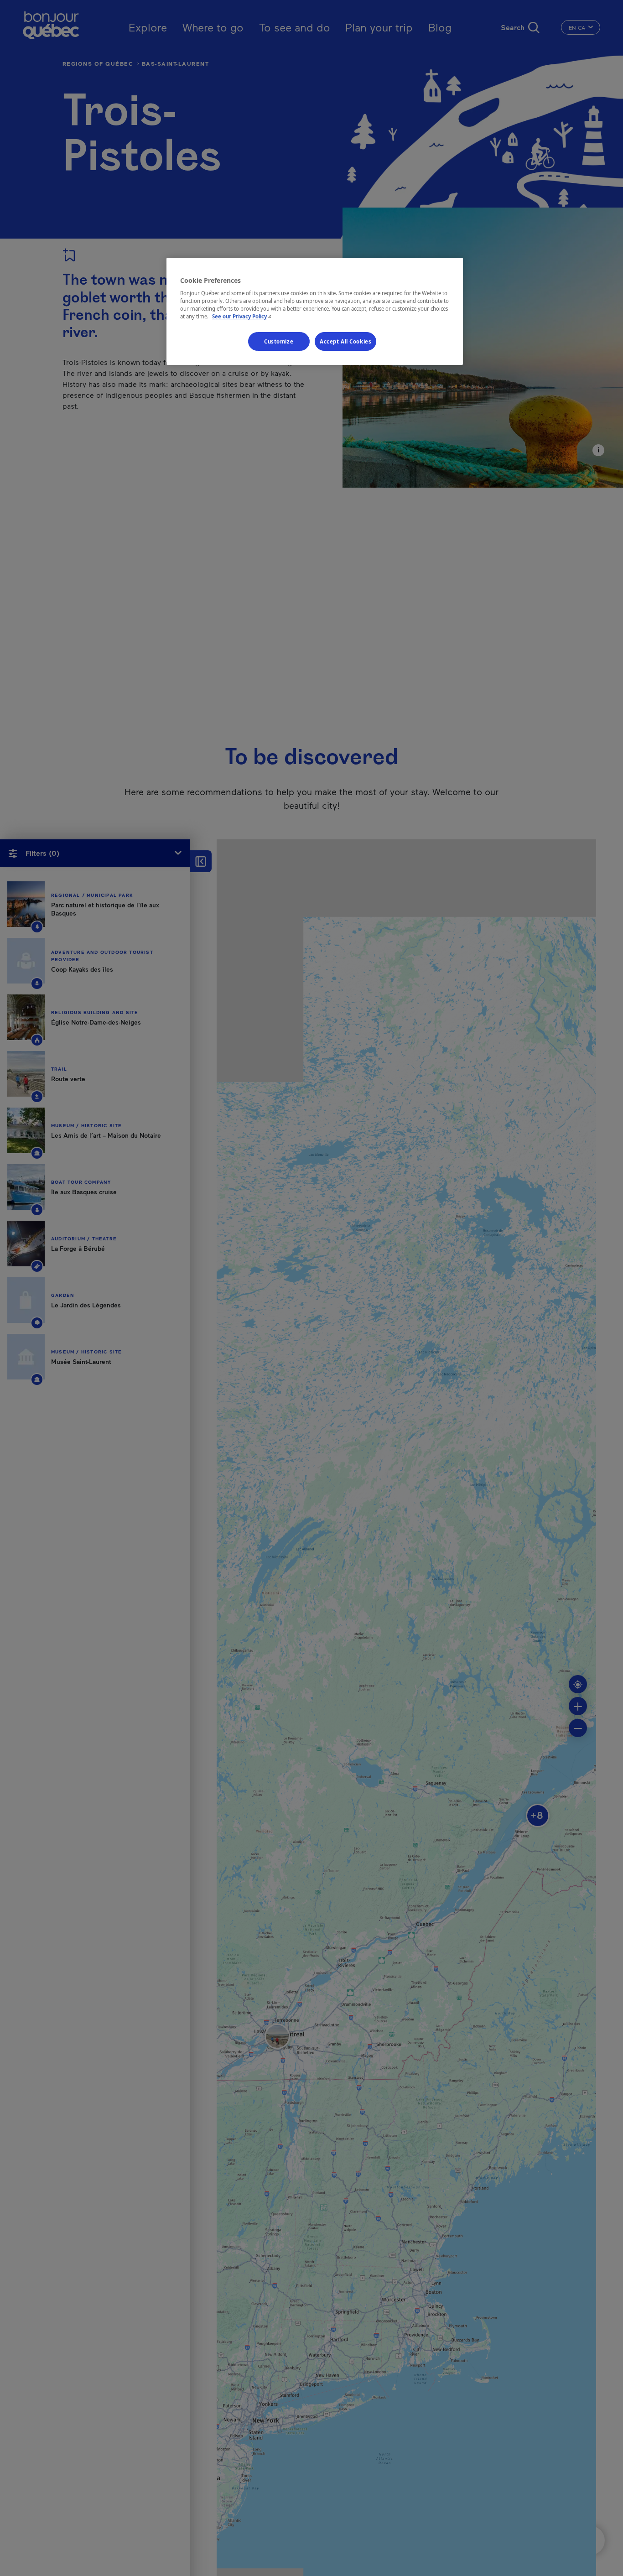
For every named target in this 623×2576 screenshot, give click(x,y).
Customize (279, 341)
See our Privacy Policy (243, 316)
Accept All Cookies (345, 341)
